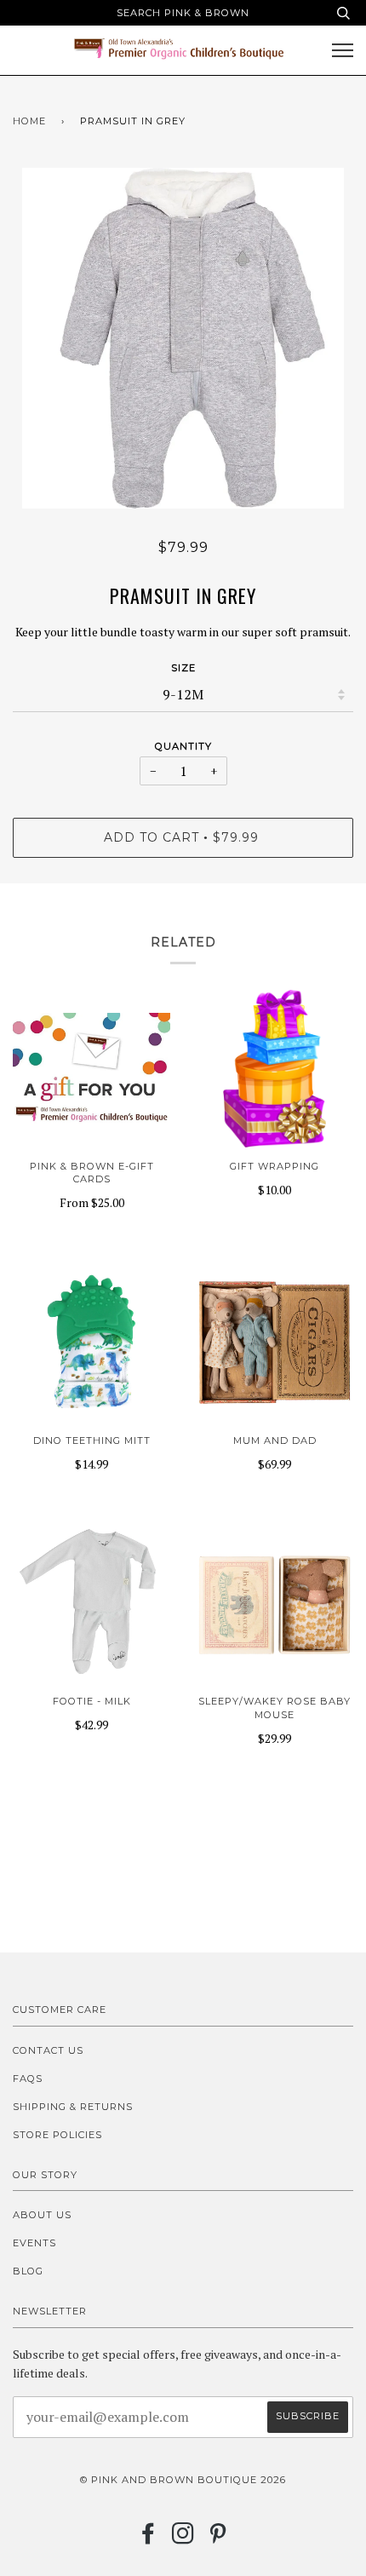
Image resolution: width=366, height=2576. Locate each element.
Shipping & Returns (73, 2107)
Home (29, 121)
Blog (28, 2271)
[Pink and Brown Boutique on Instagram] (183, 2539)
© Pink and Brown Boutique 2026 (183, 2480)
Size (183, 668)
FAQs (28, 2079)
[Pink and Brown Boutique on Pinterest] (218, 2539)
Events (34, 2243)
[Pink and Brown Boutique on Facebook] (149, 2539)
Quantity (183, 746)
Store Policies (57, 2135)
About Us (42, 2215)
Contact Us (48, 2050)
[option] (183, 338)
